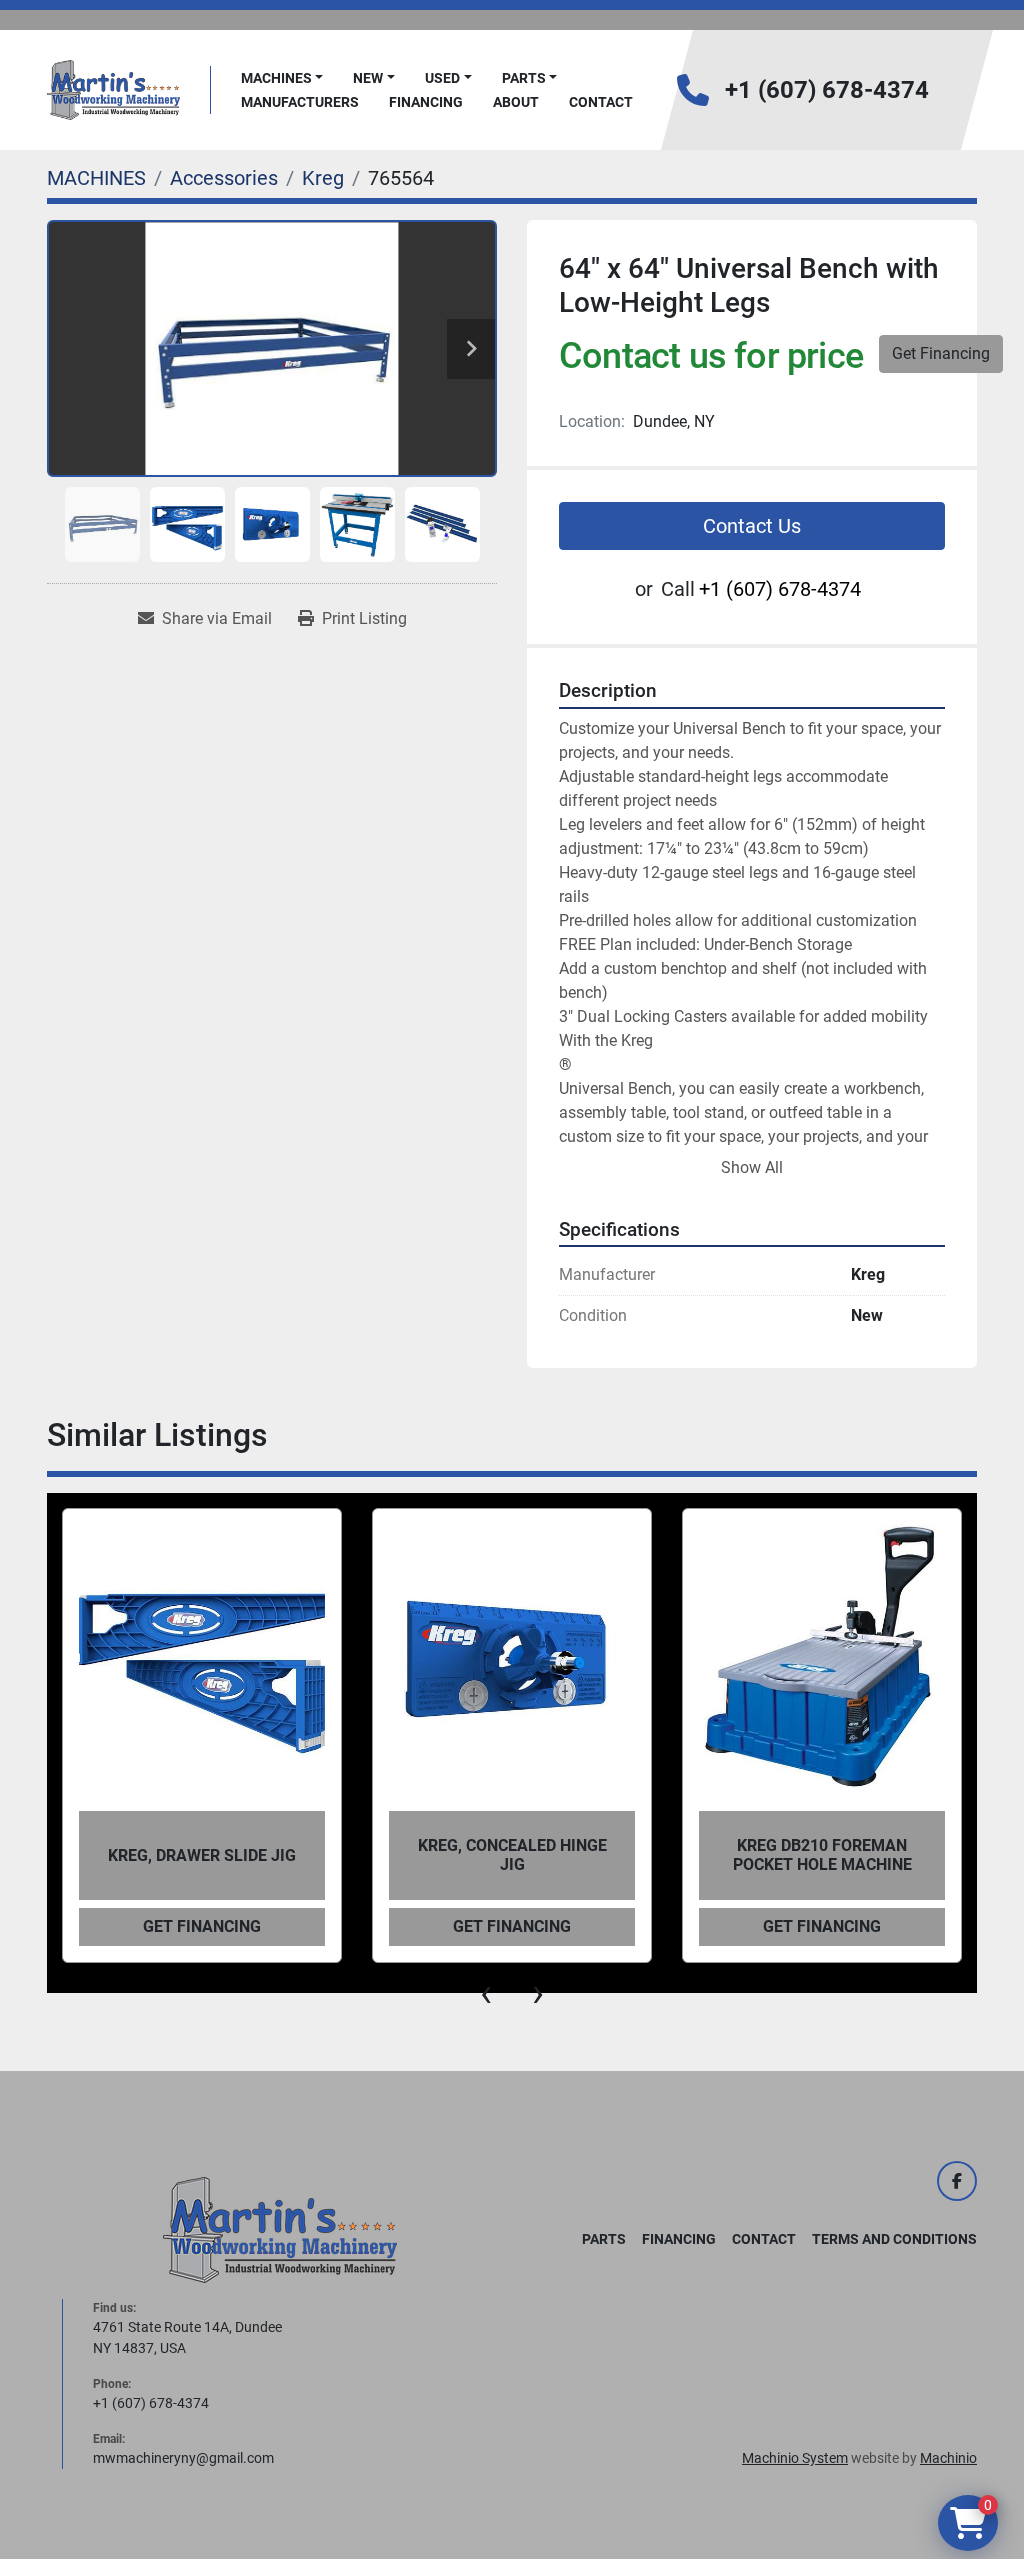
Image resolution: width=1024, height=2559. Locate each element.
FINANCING (426, 102)
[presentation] (486, 1993)
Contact (601, 102)
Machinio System (795, 2458)
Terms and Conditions (894, 2239)
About (516, 102)
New (368, 78)
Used (442, 78)
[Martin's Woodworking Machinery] (280, 2229)
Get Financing (941, 353)
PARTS (524, 78)
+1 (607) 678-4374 (827, 90)
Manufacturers (300, 102)
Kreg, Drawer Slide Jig (202, 1855)
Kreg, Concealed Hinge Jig (512, 1855)
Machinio (948, 2458)
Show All (752, 1167)
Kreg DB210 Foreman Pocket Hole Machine (822, 1855)
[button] (282, 78)
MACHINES (276, 78)
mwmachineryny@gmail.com (183, 2458)
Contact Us (752, 526)
